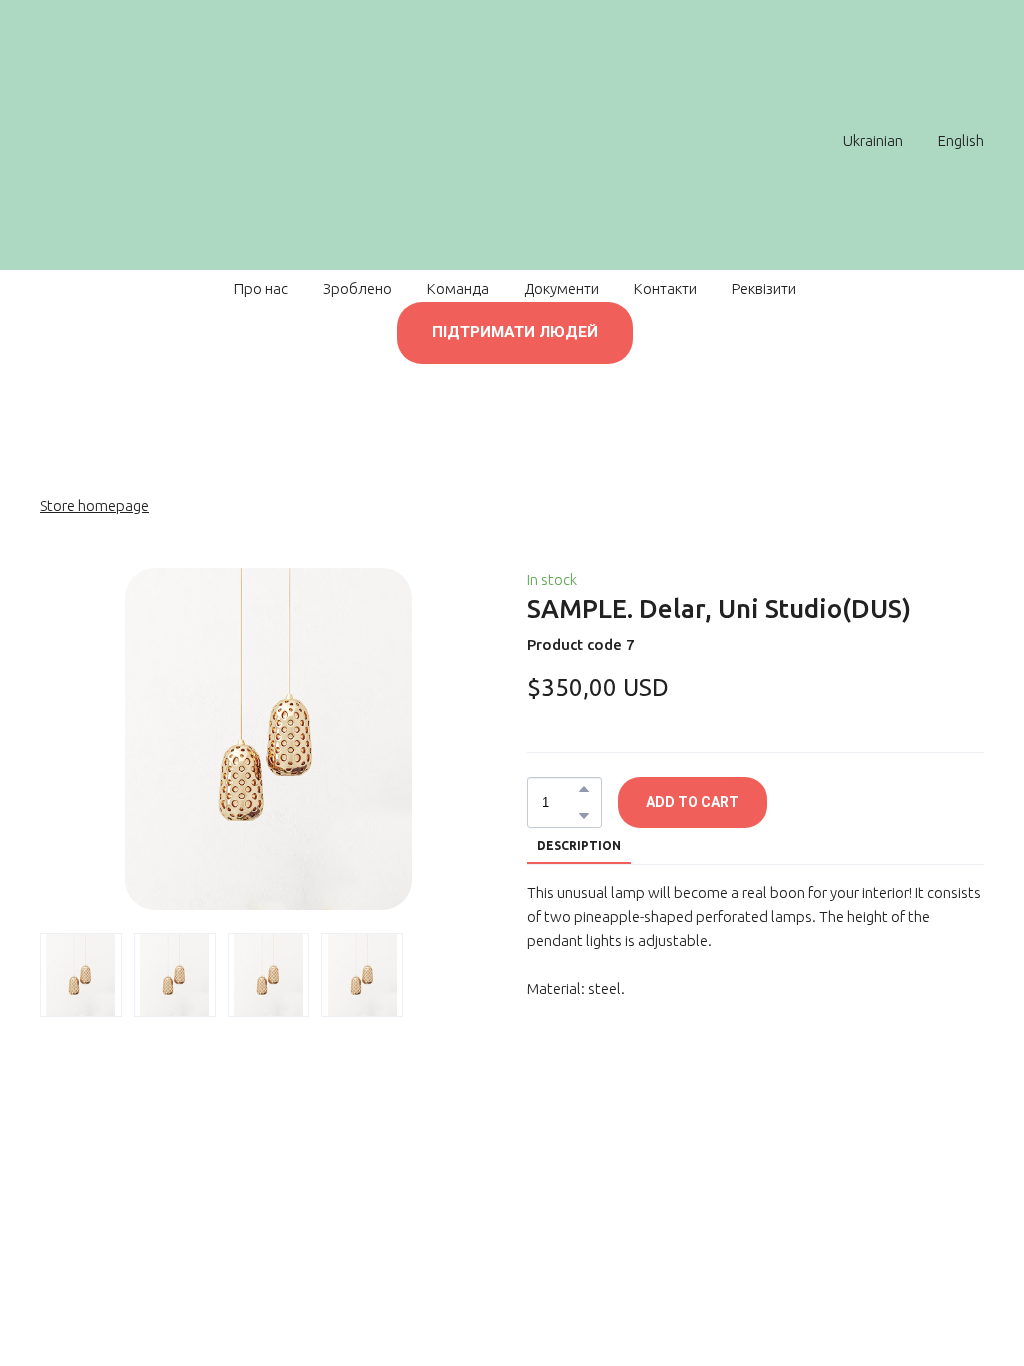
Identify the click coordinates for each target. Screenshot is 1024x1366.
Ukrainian (873, 140)
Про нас (261, 288)
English (961, 140)
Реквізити (764, 288)
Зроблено (357, 288)
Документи (561, 288)
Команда (458, 288)
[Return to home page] (502, 140)
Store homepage (94, 505)
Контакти (665, 288)
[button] (515, 333)
